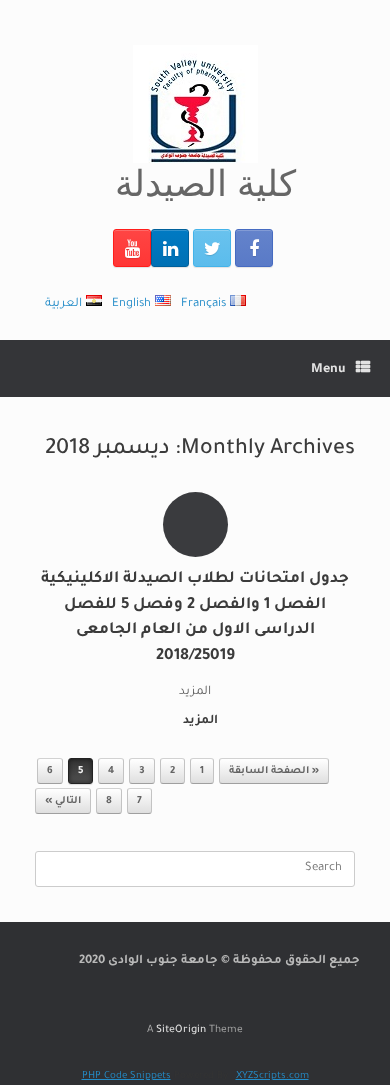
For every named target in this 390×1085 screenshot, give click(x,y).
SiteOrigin (181, 1030)
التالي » (63, 801)
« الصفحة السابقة (274, 771)
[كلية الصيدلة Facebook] (254, 248)
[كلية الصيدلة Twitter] (212, 248)
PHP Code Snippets (126, 1076)
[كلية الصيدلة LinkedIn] (170, 248)
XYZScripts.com (272, 1076)
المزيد (199, 721)
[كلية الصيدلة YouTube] (132, 248)
